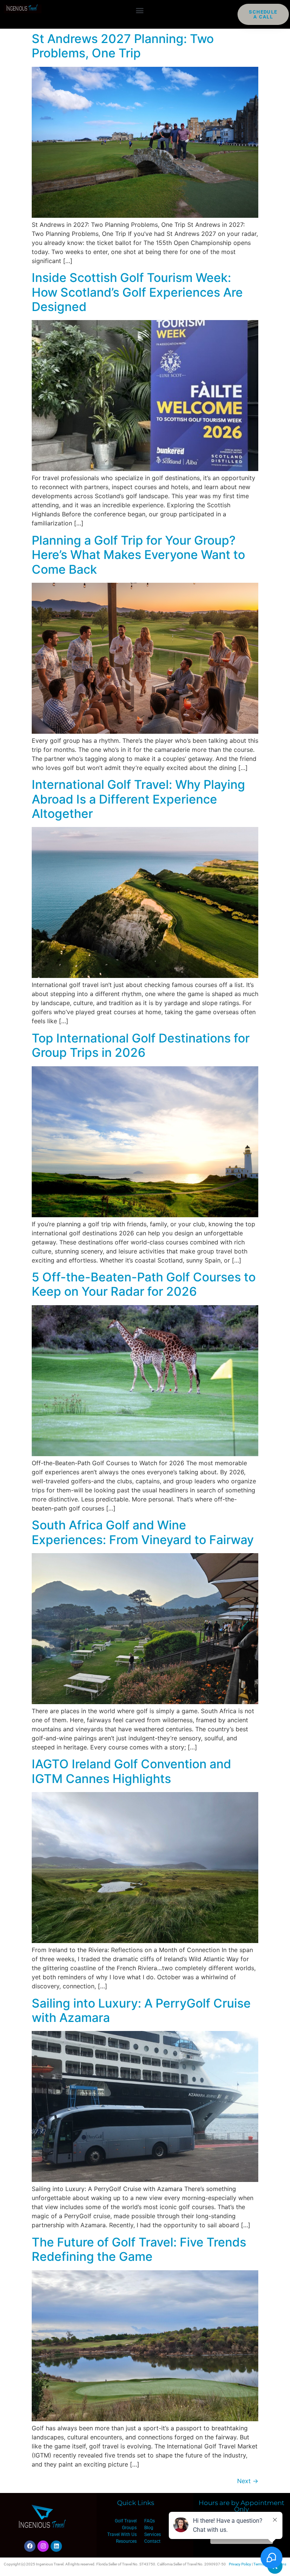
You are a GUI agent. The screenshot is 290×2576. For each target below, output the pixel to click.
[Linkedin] (56, 2546)
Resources (126, 2541)
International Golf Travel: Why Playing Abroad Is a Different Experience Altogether (138, 799)
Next (248, 2481)
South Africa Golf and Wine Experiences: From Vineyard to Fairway (143, 1532)
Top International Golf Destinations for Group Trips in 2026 (141, 1045)
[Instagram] (43, 2546)
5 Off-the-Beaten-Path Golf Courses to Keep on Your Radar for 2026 (144, 1284)
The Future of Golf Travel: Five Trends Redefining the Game (139, 2249)
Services (153, 2534)
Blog (149, 2528)
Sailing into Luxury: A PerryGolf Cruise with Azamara (141, 2010)
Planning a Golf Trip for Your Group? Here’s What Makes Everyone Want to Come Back (138, 555)
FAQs (150, 2521)
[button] (140, 10)
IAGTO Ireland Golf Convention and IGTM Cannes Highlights (131, 1771)
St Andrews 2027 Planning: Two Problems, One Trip (123, 46)
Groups (129, 2528)
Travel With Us (122, 2534)
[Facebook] (30, 2546)
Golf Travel (126, 2521)
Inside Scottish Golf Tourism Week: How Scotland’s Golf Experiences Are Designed (137, 292)
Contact (152, 2541)
